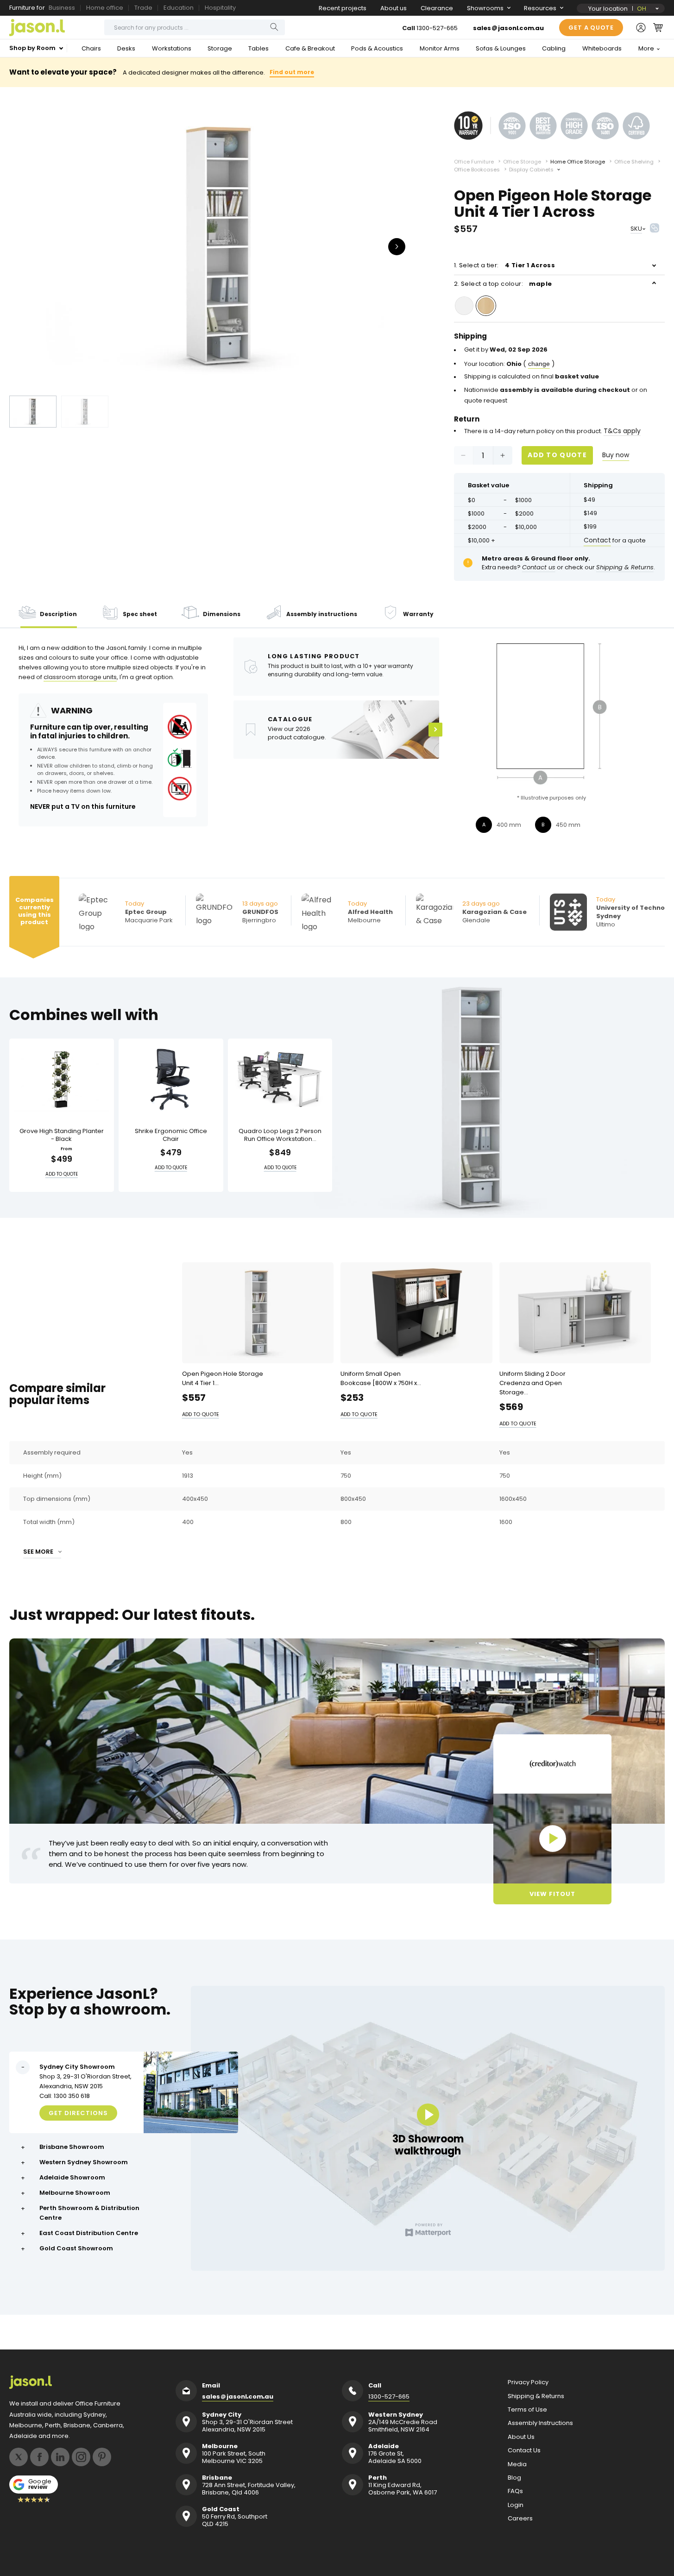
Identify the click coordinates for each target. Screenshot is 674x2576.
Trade (143, 8)
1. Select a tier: (504, 265)
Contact (597, 540)
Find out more (292, 72)
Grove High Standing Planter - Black (62, 1135)
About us (394, 8)
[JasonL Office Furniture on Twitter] (19, 2457)
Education (179, 8)
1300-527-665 (437, 28)
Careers (520, 2519)
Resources (540, 8)
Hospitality (220, 8)
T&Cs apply (622, 431)
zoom (222, 246)
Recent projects (343, 8)
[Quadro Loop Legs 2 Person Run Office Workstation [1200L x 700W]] (280, 1080)
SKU (636, 229)
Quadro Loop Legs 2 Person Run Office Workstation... (280, 1135)
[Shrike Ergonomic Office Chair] (171, 1080)
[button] (658, 27)
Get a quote (591, 28)
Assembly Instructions (540, 2423)
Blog (514, 2478)
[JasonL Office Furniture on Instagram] (81, 2457)
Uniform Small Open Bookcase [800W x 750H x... (381, 1378)
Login (516, 2505)
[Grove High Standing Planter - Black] (62, 1080)
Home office (105, 8)
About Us (521, 2437)
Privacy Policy (528, 2382)
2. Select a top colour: (503, 284)
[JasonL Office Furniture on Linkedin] (60, 2457)
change (539, 364)
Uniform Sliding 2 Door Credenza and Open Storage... (532, 1382)
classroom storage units (80, 677)
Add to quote (557, 455)
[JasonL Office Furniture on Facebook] (39, 2457)
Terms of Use (527, 2410)
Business (62, 8)
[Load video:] (552, 1839)
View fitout (552, 1893)
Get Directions (78, 2113)
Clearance (437, 8)
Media (517, 2464)
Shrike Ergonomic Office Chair (171, 1135)
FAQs (515, 2491)
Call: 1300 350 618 (65, 2096)
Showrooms (485, 8)
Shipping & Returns (536, 2396)
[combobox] (195, 27)
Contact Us (524, 2450)
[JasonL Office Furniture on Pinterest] (102, 2457)
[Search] (274, 27)
